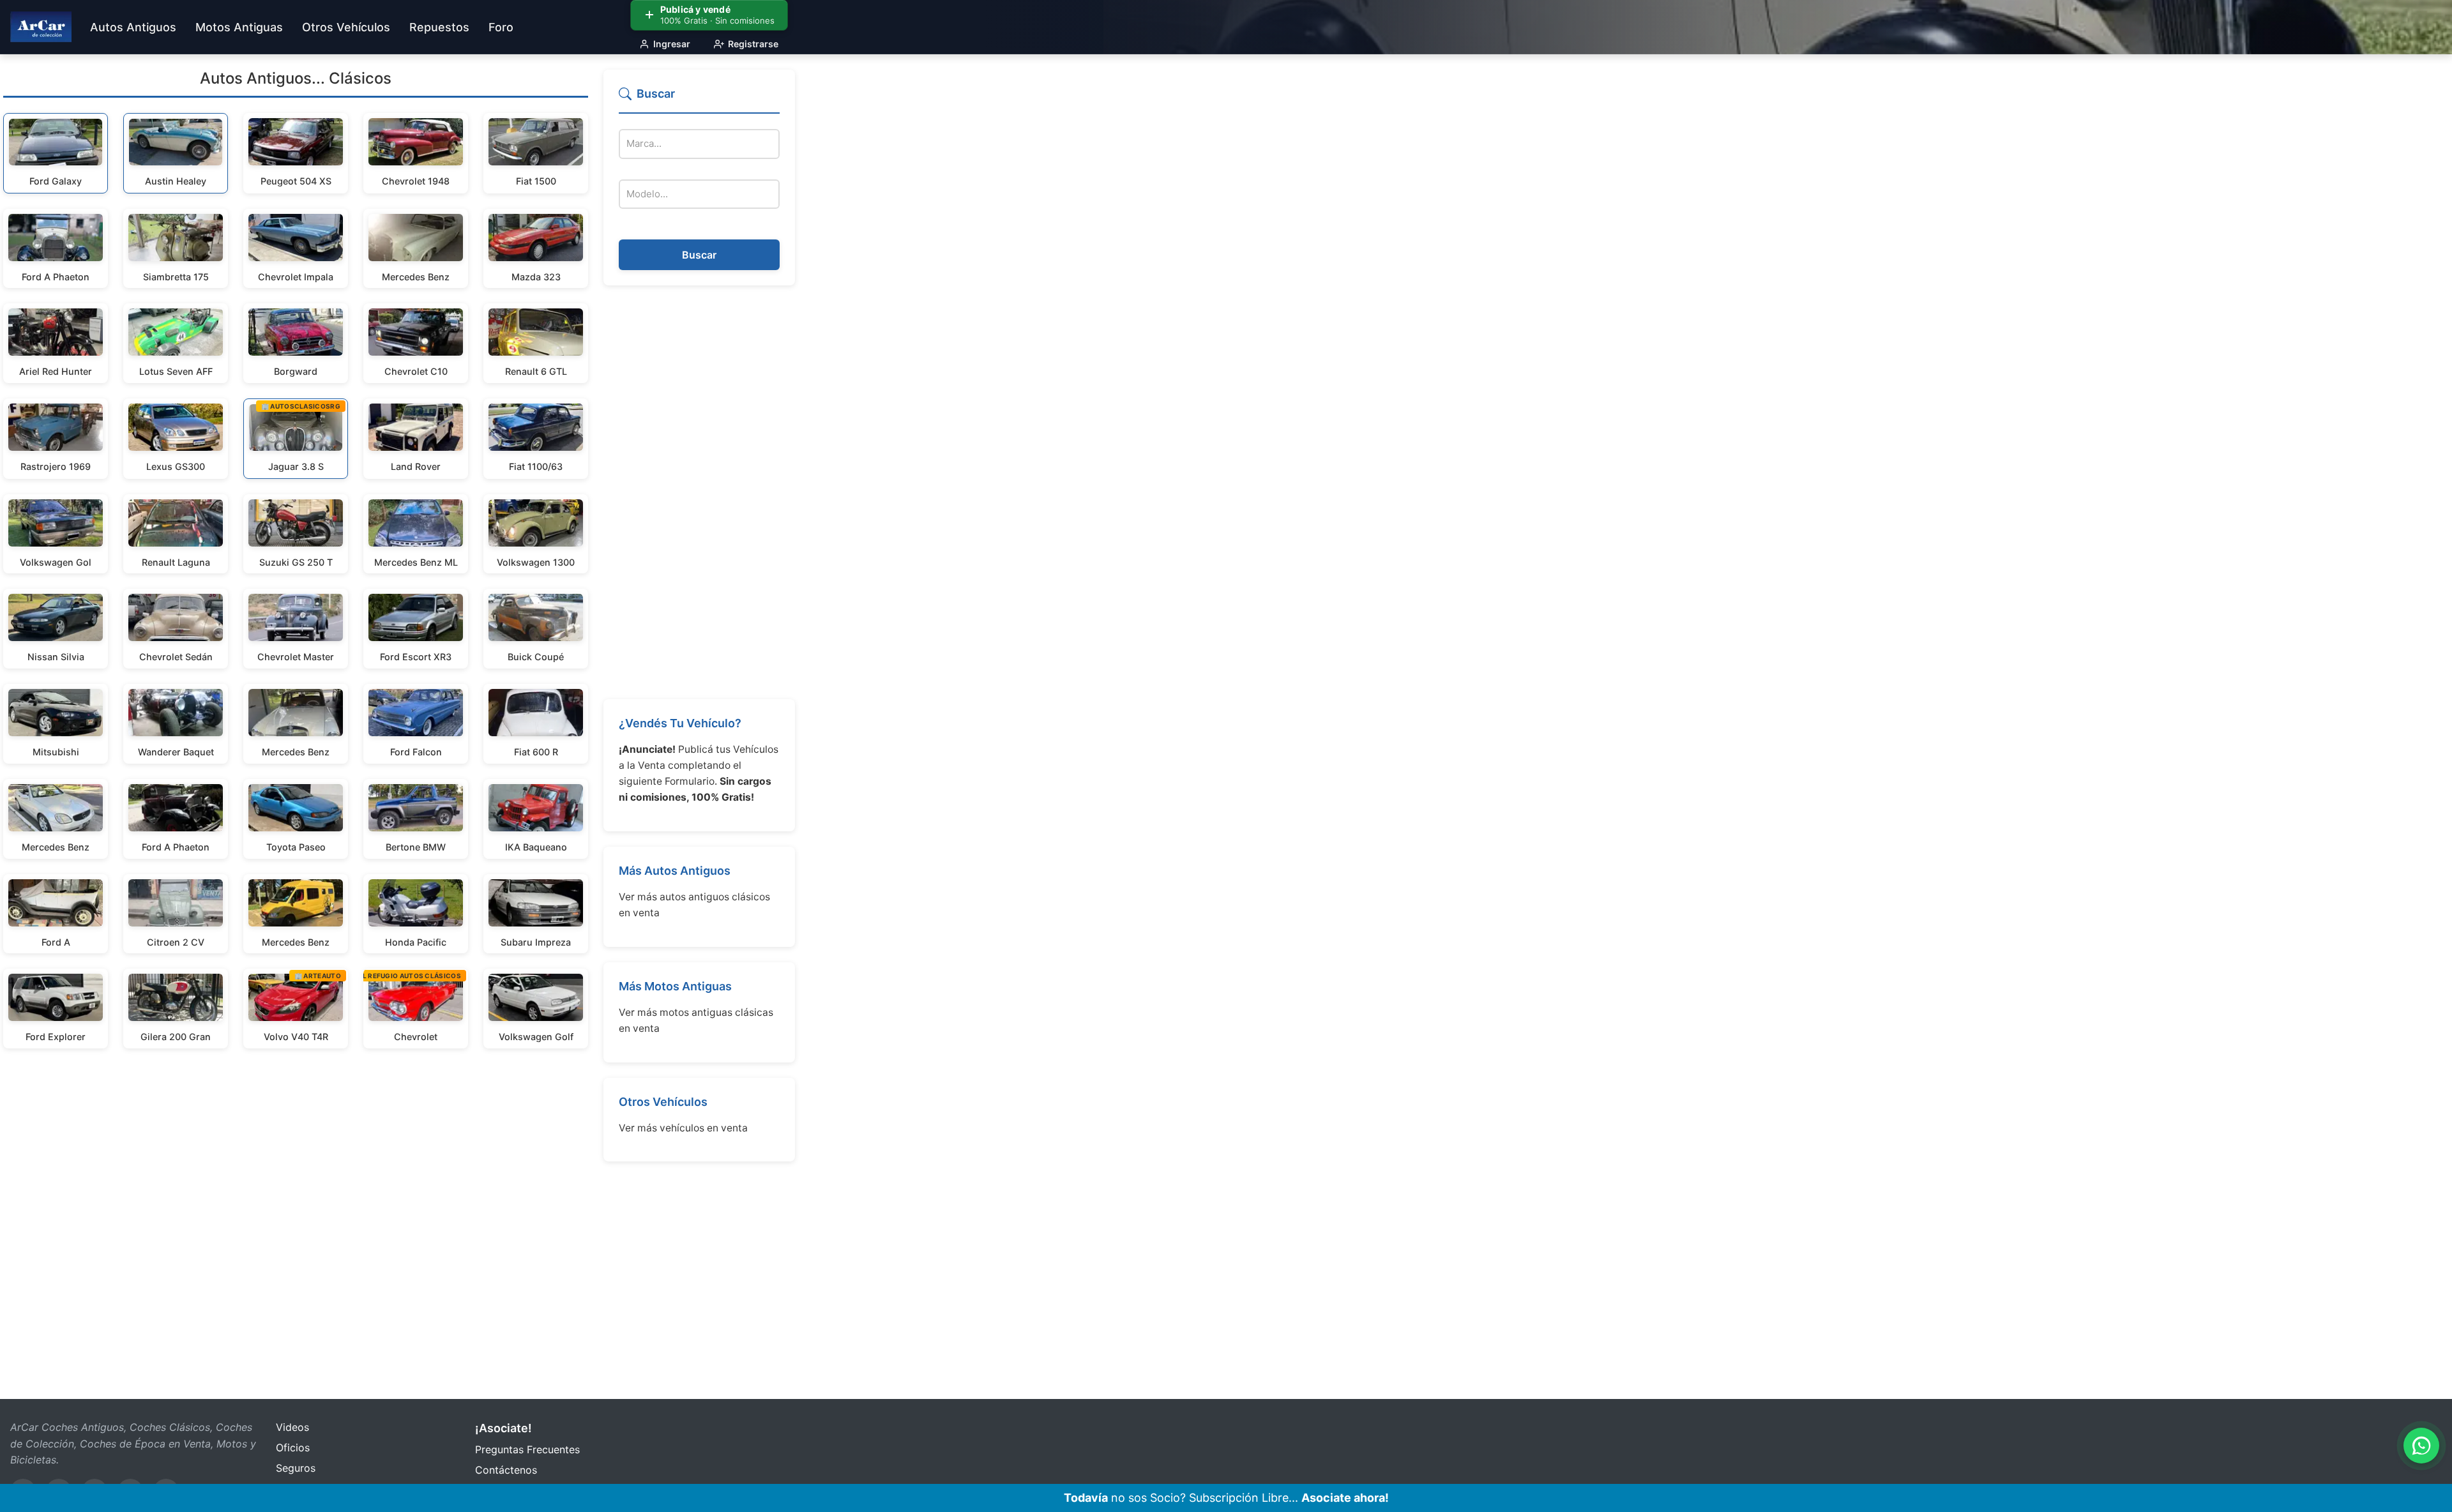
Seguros (296, 1468)
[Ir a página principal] (41, 27)
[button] (699, 99)
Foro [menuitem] (501, 27)
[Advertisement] (699, 492)
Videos (292, 1427)
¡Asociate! (503, 1428)
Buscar (699, 255)
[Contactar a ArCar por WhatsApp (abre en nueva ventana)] (2421, 1446)
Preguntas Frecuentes (527, 1449)
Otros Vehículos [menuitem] (346, 27)
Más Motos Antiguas (675, 986)
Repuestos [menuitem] (439, 27)
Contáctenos (506, 1470)
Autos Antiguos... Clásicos (296, 78)
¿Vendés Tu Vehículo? (680, 723)
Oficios (293, 1448)
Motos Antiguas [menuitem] (239, 27)
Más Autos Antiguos (675, 871)
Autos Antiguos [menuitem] (133, 27)
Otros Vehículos (663, 1102)
